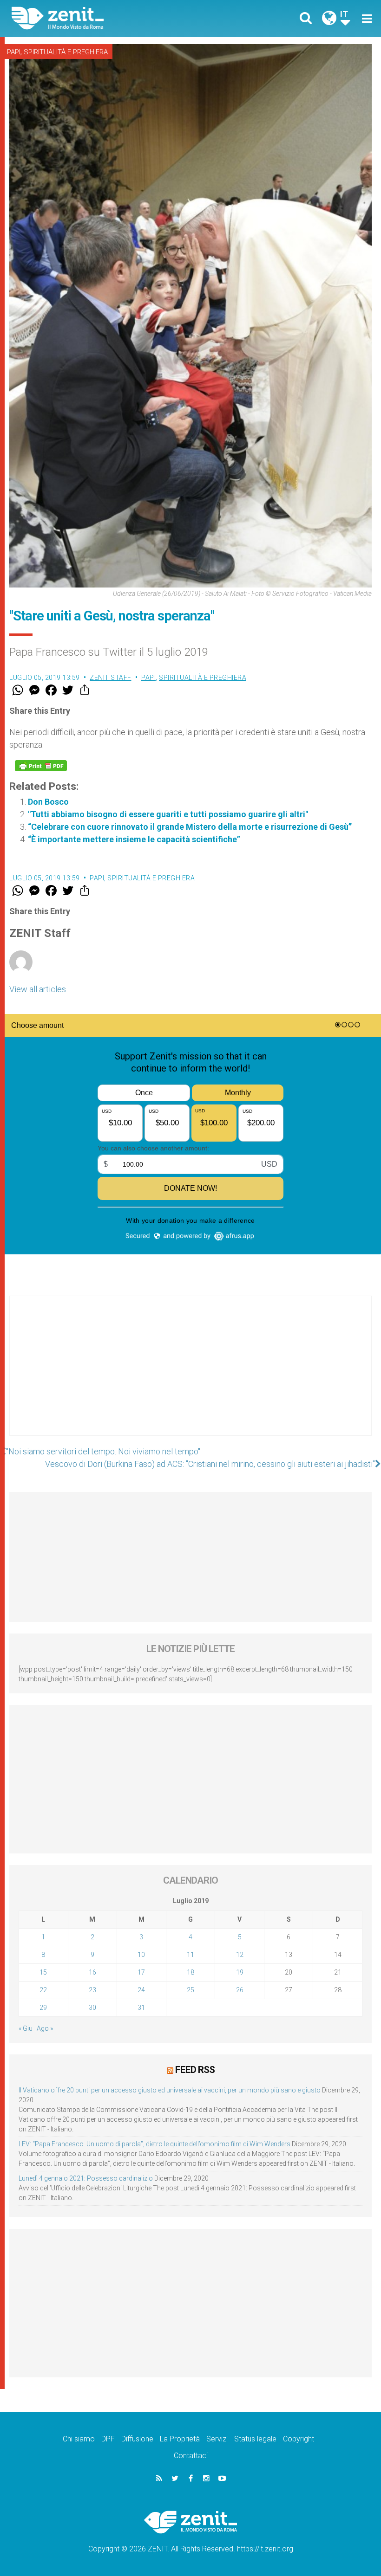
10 (141, 1955)
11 (190, 1955)
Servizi (217, 2439)
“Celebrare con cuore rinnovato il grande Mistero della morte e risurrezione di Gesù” (190, 827)
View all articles (38, 989)
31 (141, 2008)
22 (43, 1990)
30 (92, 2008)
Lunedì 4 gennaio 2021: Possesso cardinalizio (86, 2178)
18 (190, 1972)
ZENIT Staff (111, 678)
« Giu (26, 2028)
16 (92, 1972)
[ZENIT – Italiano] (107, 18)
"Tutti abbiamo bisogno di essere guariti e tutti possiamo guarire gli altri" (168, 814)
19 (240, 1972)
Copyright (299, 2439)
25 (190, 1990)
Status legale (255, 2439)
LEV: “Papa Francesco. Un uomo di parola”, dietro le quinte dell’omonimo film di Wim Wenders (154, 2144)
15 (43, 1972)
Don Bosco (48, 802)
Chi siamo (79, 2439)
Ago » (45, 2028)
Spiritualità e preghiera (66, 52)
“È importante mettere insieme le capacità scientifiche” (134, 839)
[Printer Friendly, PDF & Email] (41, 766)
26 (240, 1990)
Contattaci (191, 2456)
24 (141, 1990)
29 (43, 2008)
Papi (14, 52)
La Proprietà (180, 2439)
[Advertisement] (190, 1375)
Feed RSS (195, 2070)
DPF (108, 2439)
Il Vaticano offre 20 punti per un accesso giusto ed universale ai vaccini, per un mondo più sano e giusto (170, 2090)
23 (92, 1990)
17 (141, 1972)
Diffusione (137, 2439)
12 (240, 1955)
